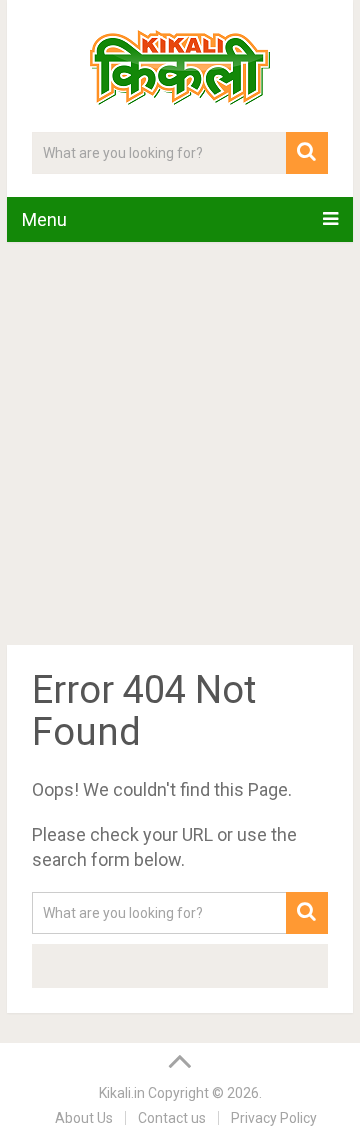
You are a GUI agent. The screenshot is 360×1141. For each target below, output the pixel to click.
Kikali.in (122, 1093)
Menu (44, 219)
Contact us (172, 1118)
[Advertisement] (180, 447)
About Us (84, 1118)
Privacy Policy (274, 1118)
